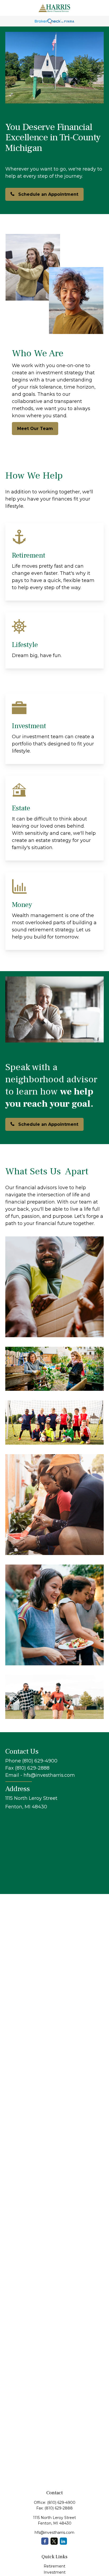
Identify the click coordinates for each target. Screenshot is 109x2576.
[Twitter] (54, 2541)
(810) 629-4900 (61, 2503)
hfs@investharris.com (54, 2532)
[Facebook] (45, 2541)
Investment (55, 2572)
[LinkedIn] (63, 2541)
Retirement (54, 2566)
